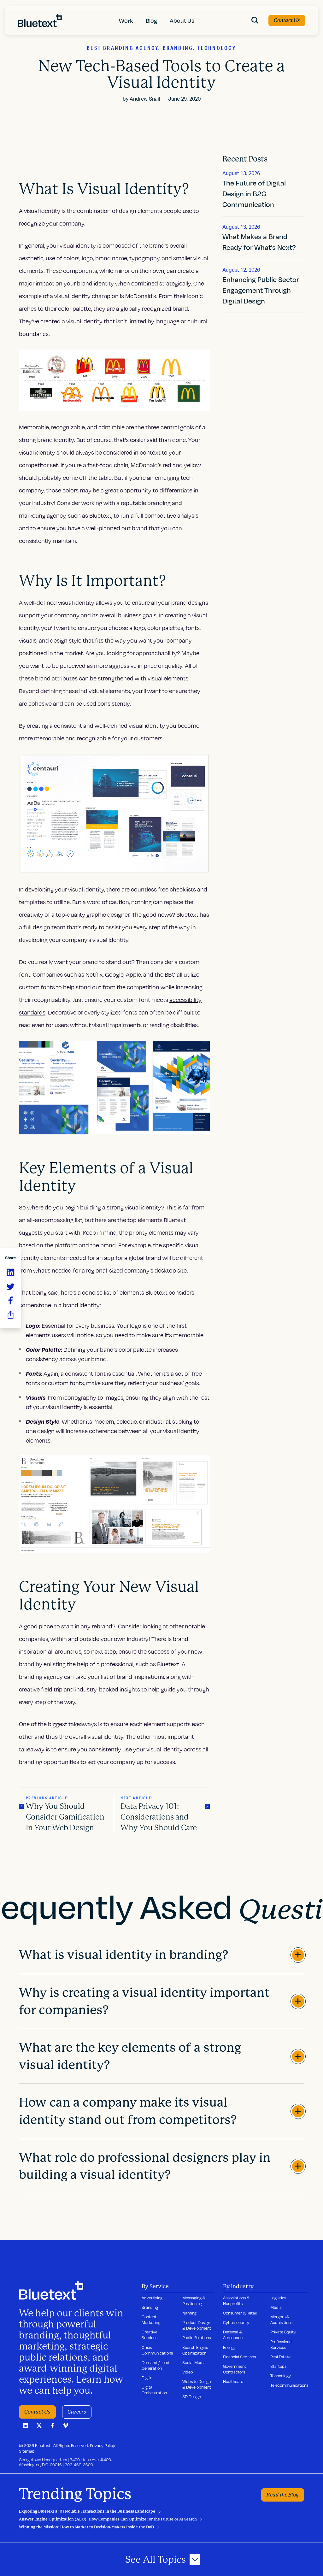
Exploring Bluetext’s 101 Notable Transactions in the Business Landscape (87, 2511)
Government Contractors (235, 2369)
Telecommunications (289, 2385)
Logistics (278, 2298)
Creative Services (150, 2335)
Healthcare (233, 2381)
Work (126, 20)
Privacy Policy (103, 2445)
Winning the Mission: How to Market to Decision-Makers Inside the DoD (86, 2527)
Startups (278, 2366)
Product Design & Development (197, 2325)
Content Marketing (151, 2320)
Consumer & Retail (240, 2313)
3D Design (192, 2397)
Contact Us (287, 20)
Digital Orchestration (154, 2390)
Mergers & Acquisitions (281, 2320)
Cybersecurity (236, 2322)
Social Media (194, 2362)
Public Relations (197, 2338)
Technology (281, 2376)
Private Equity (283, 2332)
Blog (151, 20)
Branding (150, 2307)
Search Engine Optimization (195, 2350)
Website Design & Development (197, 2384)
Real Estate (280, 2357)
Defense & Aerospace (233, 2335)
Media (276, 2307)
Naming (189, 2313)
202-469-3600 (79, 2465)
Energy (229, 2347)
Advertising (152, 2298)
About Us (182, 20)
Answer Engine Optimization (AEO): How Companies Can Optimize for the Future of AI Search (108, 2519)
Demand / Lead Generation (156, 2365)
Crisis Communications (157, 2350)
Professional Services (281, 2344)
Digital (147, 2378)
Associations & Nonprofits (236, 2301)
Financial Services (239, 2357)
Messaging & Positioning (194, 2301)
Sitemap (27, 2451)
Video (188, 2372)
